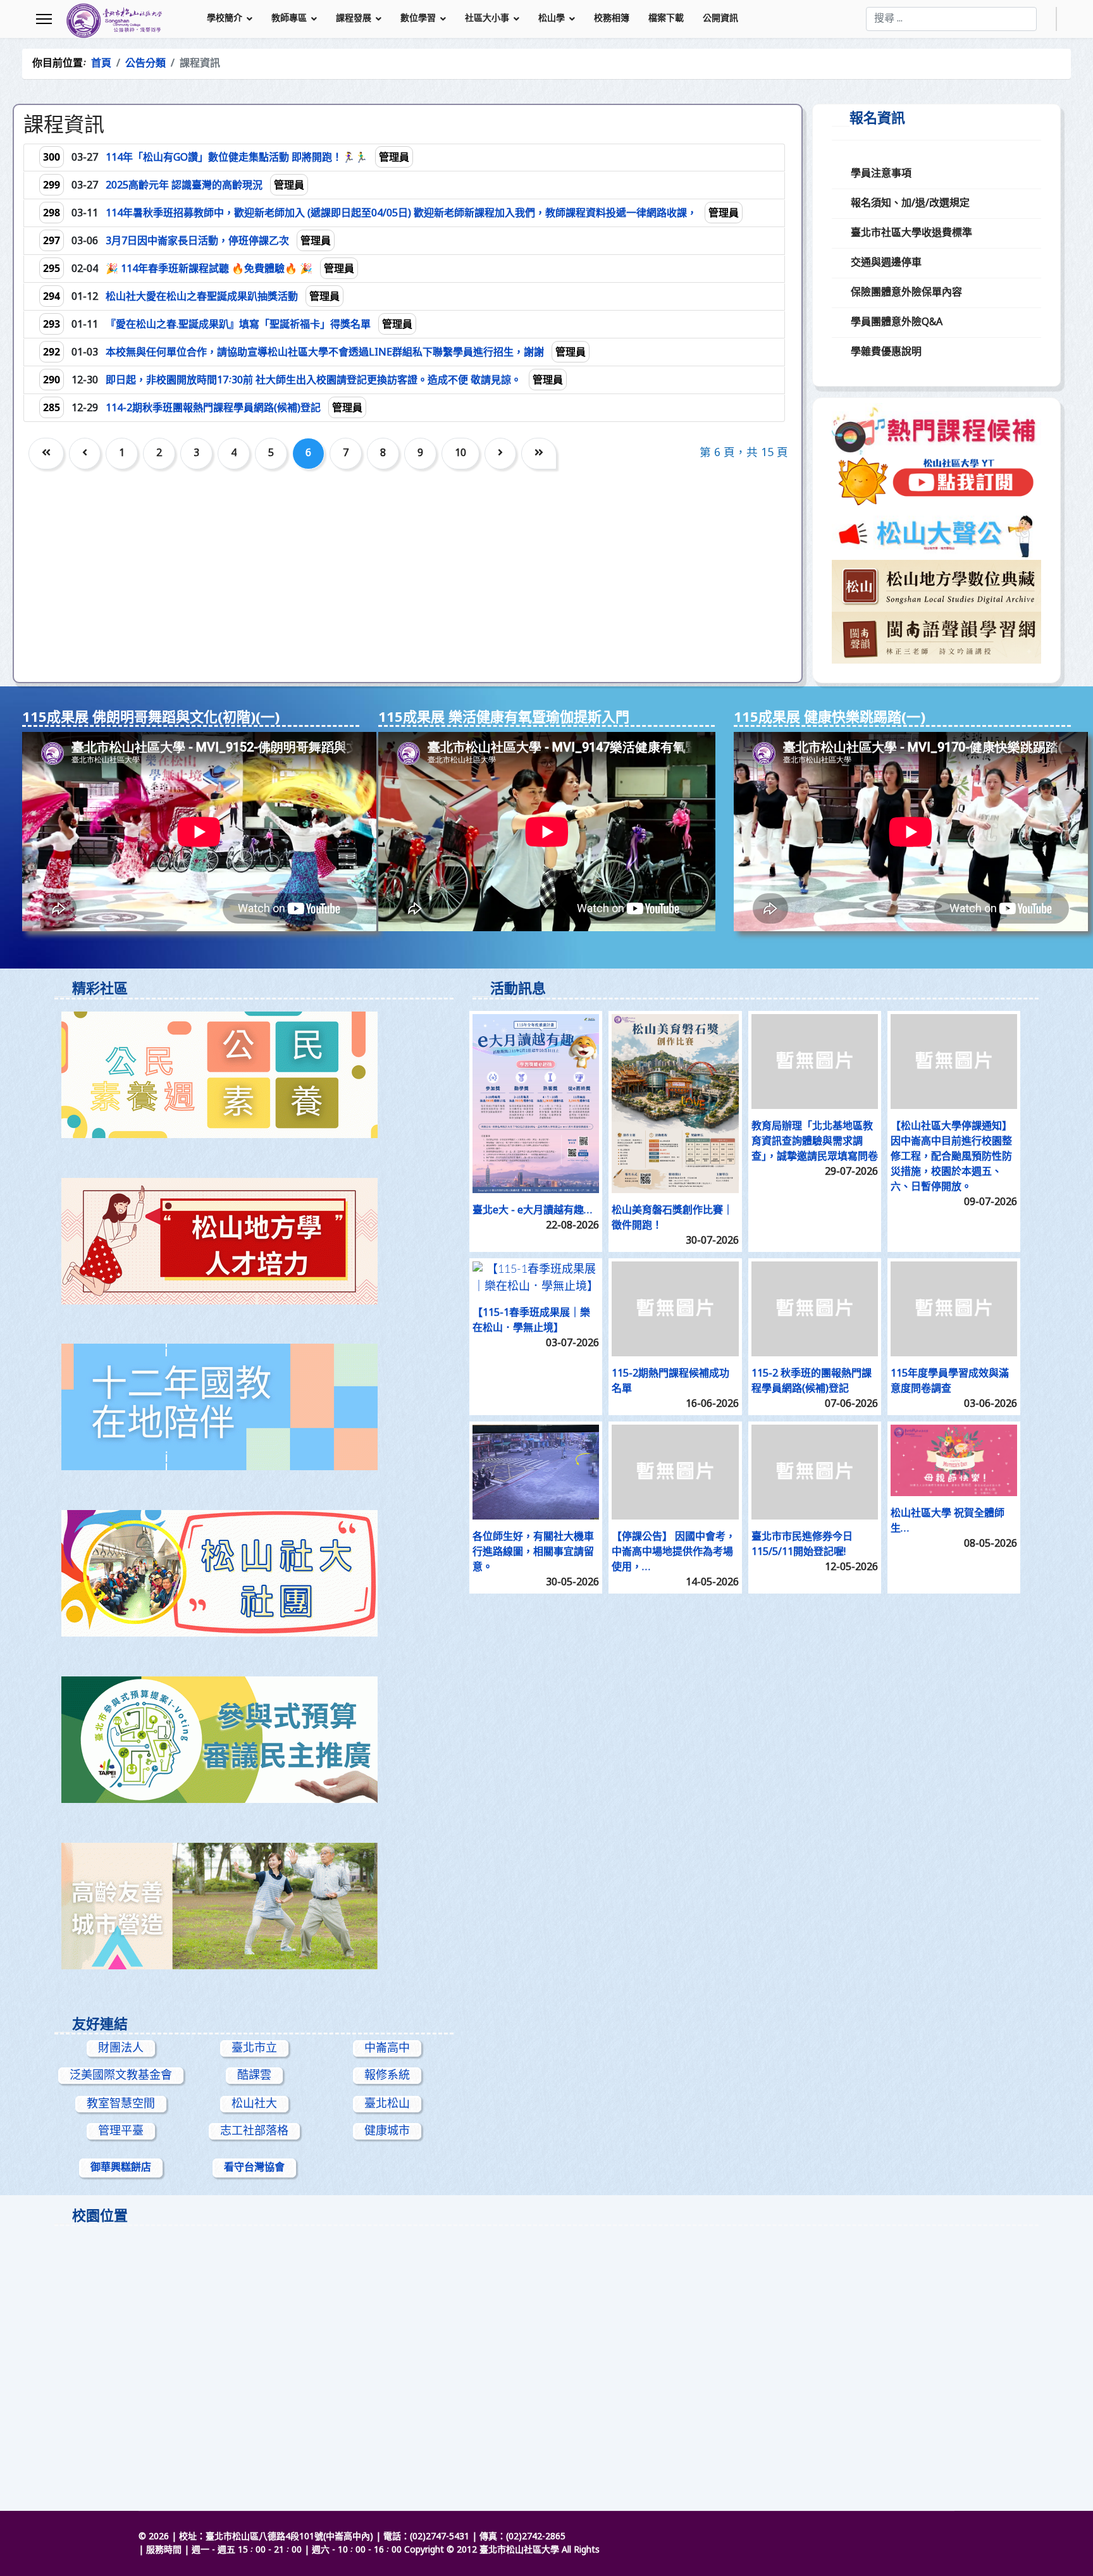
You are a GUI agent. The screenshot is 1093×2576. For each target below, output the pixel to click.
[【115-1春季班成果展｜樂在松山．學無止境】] (536, 1279)
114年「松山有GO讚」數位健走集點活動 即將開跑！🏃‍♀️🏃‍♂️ (238, 158)
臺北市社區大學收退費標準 (911, 233)
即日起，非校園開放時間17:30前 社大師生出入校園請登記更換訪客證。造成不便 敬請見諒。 (315, 381)
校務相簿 (612, 19)
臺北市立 (254, 2048)
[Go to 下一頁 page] (500, 454)
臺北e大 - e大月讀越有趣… (533, 1211)
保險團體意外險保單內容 (906, 293)
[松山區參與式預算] (254, 1740)
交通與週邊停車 (886, 263)
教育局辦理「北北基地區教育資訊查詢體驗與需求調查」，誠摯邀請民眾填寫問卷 (815, 1142)
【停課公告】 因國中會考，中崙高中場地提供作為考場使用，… (674, 1552)
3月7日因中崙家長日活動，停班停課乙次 (199, 242)
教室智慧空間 (121, 2104)
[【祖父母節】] (254, 1906)
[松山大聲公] (936, 534)
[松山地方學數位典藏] (936, 586)
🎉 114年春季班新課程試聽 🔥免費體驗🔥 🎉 (210, 269)
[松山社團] (254, 1573)
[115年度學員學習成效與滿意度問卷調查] (954, 1309)
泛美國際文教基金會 (121, 2076)
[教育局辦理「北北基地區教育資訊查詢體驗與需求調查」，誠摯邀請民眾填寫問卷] (815, 1062)
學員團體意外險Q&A (897, 323)
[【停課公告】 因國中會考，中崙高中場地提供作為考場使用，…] (675, 1472)
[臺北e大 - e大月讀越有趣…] (536, 1104)
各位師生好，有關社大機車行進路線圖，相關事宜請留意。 (533, 1552)
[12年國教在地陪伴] (254, 1407)
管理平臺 (121, 2131)
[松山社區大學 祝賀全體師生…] (954, 1460)
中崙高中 (387, 2048)
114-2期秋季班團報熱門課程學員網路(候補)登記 (214, 409)
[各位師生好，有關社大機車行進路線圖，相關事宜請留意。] (536, 1472)
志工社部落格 (254, 2131)
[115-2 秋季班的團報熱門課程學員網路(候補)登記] (815, 1309)
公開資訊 (720, 19)
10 (460, 454)
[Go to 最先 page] (46, 454)
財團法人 (121, 2048)
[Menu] (44, 19)
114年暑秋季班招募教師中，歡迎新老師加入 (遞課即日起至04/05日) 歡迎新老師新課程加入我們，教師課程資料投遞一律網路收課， (403, 214)
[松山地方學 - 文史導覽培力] (254, 1241)
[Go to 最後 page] (539, 454)
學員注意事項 (881, 174)
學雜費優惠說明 (886, 352)
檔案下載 (666, 19)
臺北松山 (387, 2104)
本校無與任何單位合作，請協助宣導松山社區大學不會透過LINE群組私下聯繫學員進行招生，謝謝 (326, 353)
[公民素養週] (254, 1075)
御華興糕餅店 (121, 2168)
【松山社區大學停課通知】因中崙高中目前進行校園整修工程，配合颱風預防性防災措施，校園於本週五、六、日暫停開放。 (951, 1157)
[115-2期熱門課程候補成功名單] (675, 1309)
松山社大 (254, 2104)
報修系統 (387, 2076)
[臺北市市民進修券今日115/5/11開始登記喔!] (815, 1472)
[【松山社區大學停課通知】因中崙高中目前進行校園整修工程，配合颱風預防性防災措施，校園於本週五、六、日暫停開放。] (954, 1062)
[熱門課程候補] (936, 429)
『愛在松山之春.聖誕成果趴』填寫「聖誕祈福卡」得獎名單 (239, 325)
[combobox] (951, 19)
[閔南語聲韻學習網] (936, 638)
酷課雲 (254, 2076)
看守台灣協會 (254, 2168)
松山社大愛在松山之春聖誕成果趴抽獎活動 (203, 297)
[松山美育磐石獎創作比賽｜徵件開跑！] (675, 1104)
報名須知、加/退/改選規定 (910, 204)
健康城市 (387, 2131)
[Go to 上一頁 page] (85, 454)
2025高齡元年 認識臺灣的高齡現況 (185, 186)
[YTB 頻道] (936, 482)
